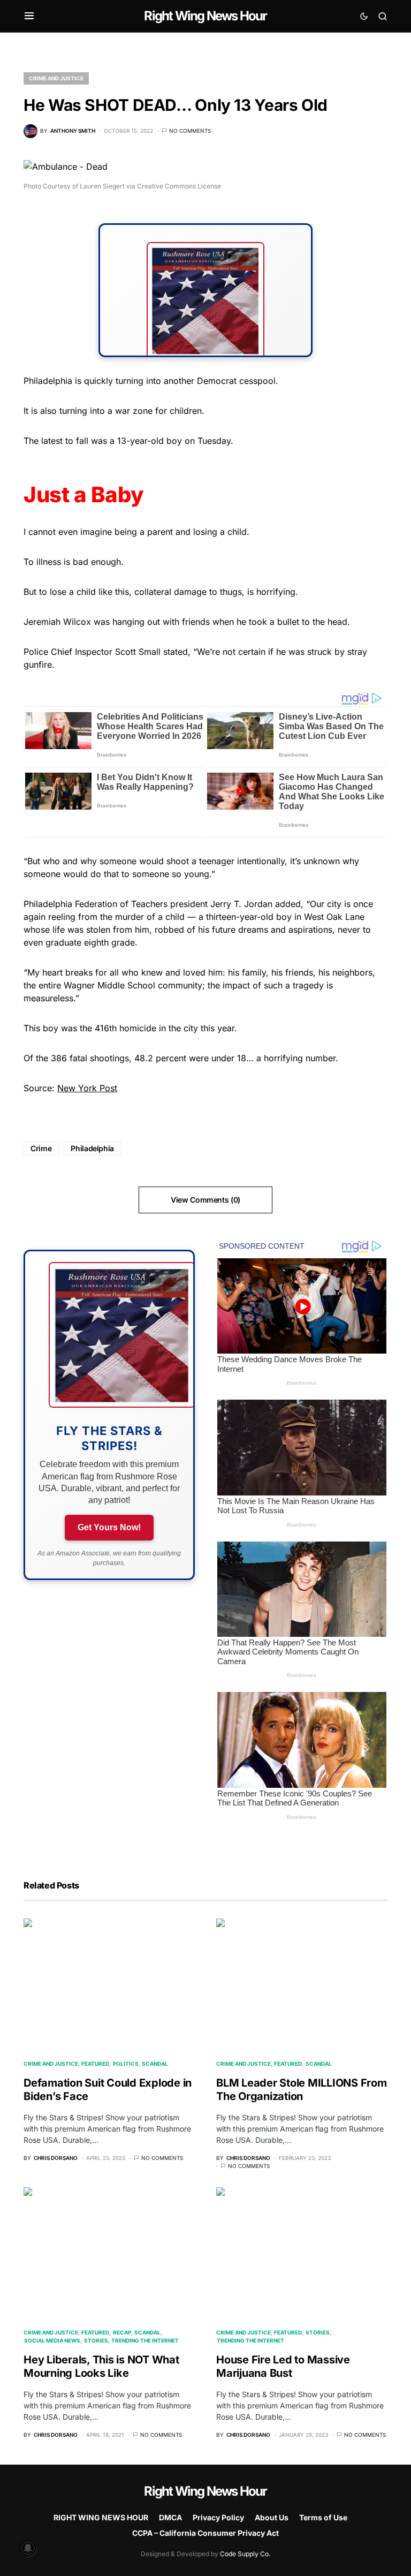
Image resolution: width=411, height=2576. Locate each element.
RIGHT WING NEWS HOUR (101, 2517)
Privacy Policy (218, 2517)
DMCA (170, 2517)
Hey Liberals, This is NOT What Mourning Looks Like (101, 2366)
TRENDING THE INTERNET (145, 2340)
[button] (29, 16)
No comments (190, 131)
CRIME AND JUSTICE (56, 78)
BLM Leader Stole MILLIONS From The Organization (302, 2090)
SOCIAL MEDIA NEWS (52, 2340)
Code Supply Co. (245, 2554)
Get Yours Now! (109, 1527)
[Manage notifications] (28, 2548)
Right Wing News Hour (205, 16)
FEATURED (95, 2064)
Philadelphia (92, 1148)
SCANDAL (155, 2064)
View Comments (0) (205, 1200)
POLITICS (126, 2064)
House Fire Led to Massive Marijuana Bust (283, 2366)
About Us (272, 2517)
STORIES (96, 2340)
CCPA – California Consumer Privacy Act (205, 2533)
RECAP (122, 2332)
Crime (41, 1148)
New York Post (87, 1088)
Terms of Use (323, 2517)
